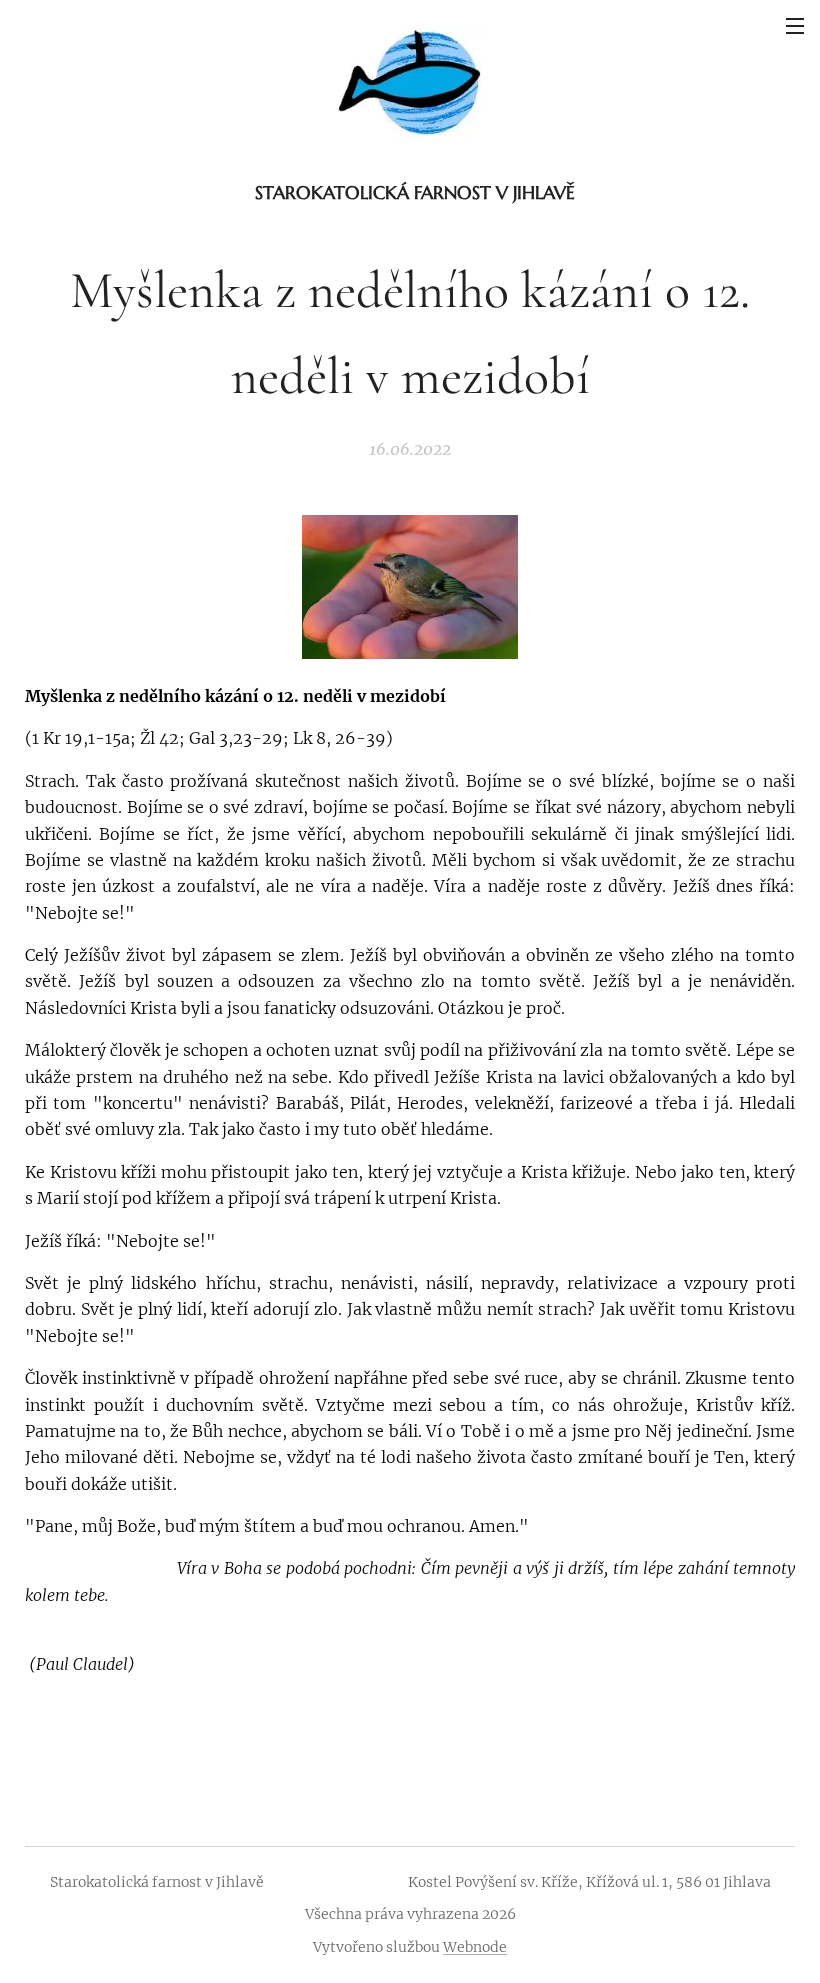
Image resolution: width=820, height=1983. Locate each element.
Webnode (475, 1947)
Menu (795, 25)
